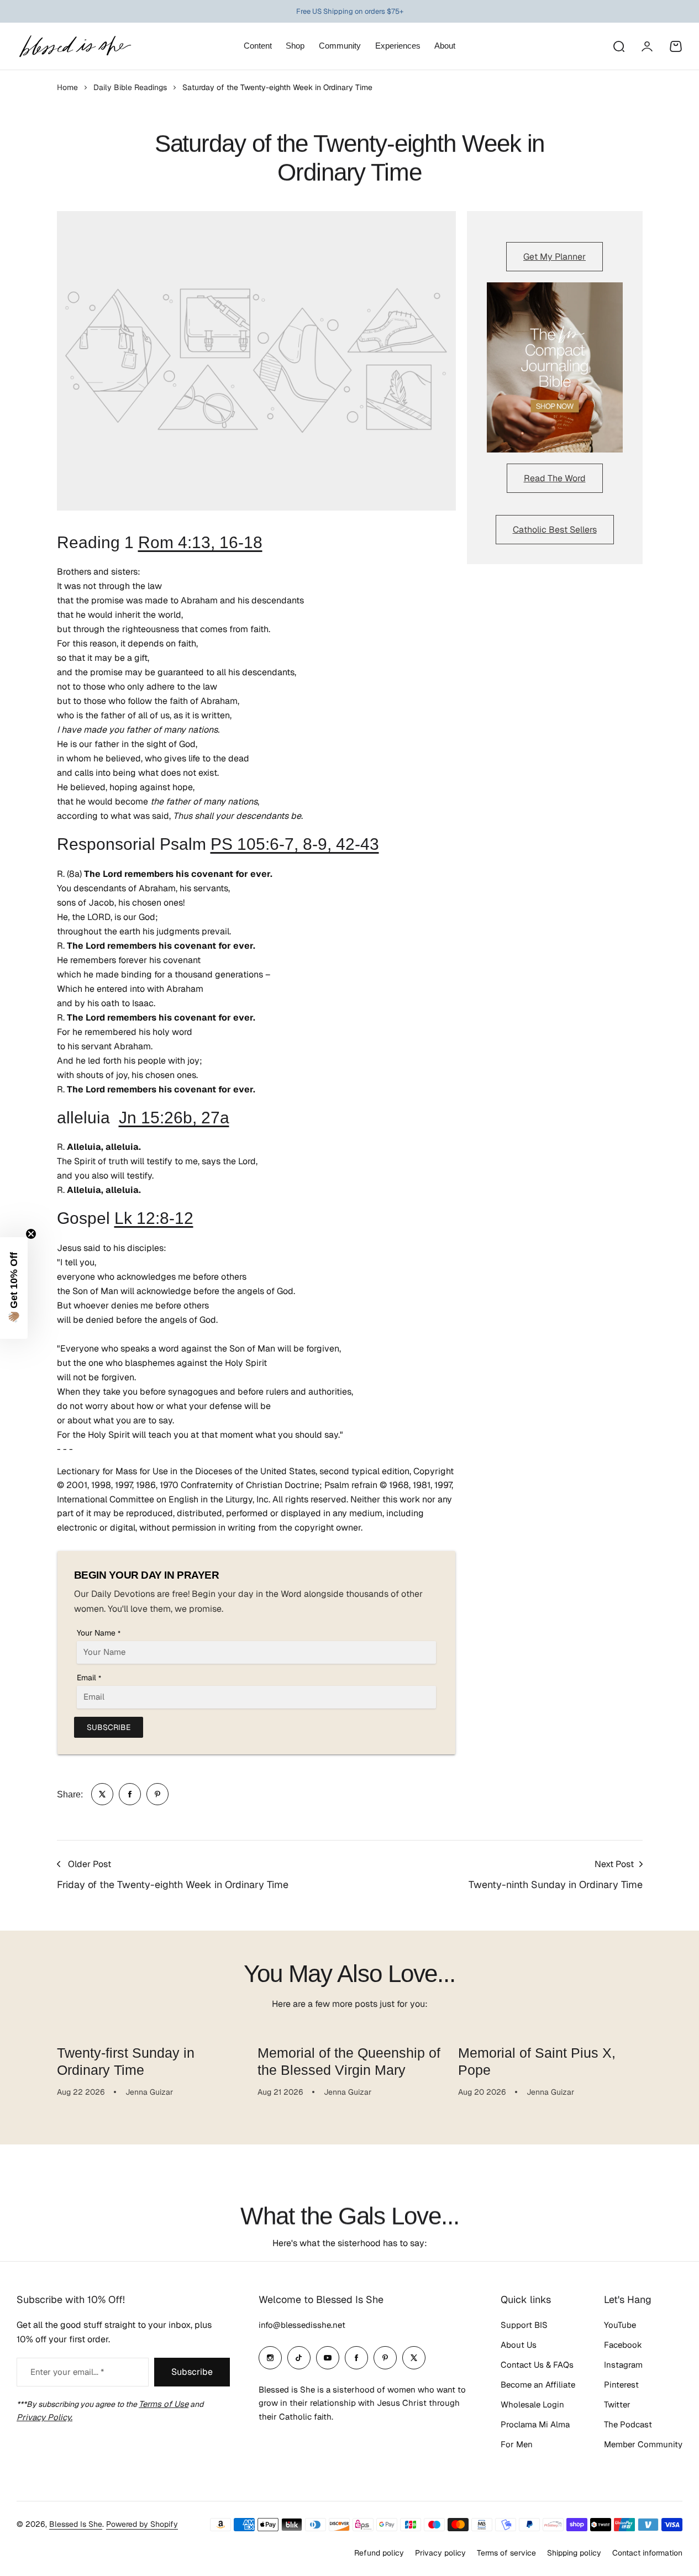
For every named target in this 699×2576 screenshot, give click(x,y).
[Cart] (676, 46)
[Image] (555, 367)
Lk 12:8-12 (154, 1218)
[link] (102, 1794)
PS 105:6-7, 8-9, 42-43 (295, 844)
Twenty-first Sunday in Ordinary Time (126, 2061)
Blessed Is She (76, 2524)
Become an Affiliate (538, 2385)
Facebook (623, 2345)
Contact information (647, 2553)
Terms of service (506, 2553)
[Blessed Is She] (75, 46)
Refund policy (379, 2553)
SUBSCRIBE (109, 1727)
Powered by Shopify (142, 2524)
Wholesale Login (532, 2404)
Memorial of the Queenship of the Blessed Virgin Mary (349, 2061)
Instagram (623, 2365)
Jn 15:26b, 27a (174, 1118)
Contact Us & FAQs (537, 2365)
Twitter (617, 2404)
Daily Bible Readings (130, 87)
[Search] (618, 46)
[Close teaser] (31, 1234)
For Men (517, 2444)
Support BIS (524, 2325)
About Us (519, 2345)
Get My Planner (555, 257)
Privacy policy (440, 2553)
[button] (14, 1288)
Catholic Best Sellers (555, 530)
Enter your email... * (67, 2372)
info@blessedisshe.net (302, 2325)
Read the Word (555, 478)
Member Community (643, 2444)
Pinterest (621, 2385)
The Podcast (628, 2424)
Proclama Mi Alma (535, 2424)
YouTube (620, 2325)
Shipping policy (574, 2553)
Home (67, 87)
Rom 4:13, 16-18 (200, 542)
